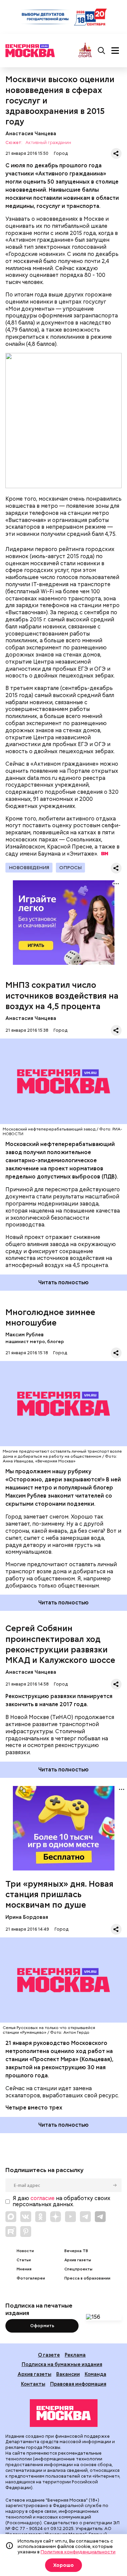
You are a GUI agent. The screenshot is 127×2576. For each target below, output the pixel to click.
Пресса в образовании (87, 2278)
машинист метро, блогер (35, 1342)
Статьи (24, 2260)
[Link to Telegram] (85, 2217)
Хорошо (63, 2565)
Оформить (42, 2326)
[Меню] (115, 51)
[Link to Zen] (56, 2217)
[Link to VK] (26, 2217)
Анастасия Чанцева (31, 133)
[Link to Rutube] (11, 2232)
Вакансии (68, 2374)
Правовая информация (78, 2384)
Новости (25, 2251)
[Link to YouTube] (70, 2217)
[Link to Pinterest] (26, 2232)
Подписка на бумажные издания (62, 2364)
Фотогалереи (31, 2278)
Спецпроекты (78, 2269)
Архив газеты (78, 2260)
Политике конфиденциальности (78, 2552)
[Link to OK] (41, 2217)
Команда (96, 2374)
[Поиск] (102, 51)
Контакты (33, 2384)
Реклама (75, 2355)
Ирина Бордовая (27, 1917)
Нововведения (29, 867)
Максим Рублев (25, 1334)
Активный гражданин (48, 143)
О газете (49, 2355)
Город (61, 153)
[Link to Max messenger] (11, 2217)
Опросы (70, 867)
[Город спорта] (85, 51)
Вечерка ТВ (76, 2251)
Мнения (24, 2269)
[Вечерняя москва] (64, 2413)
